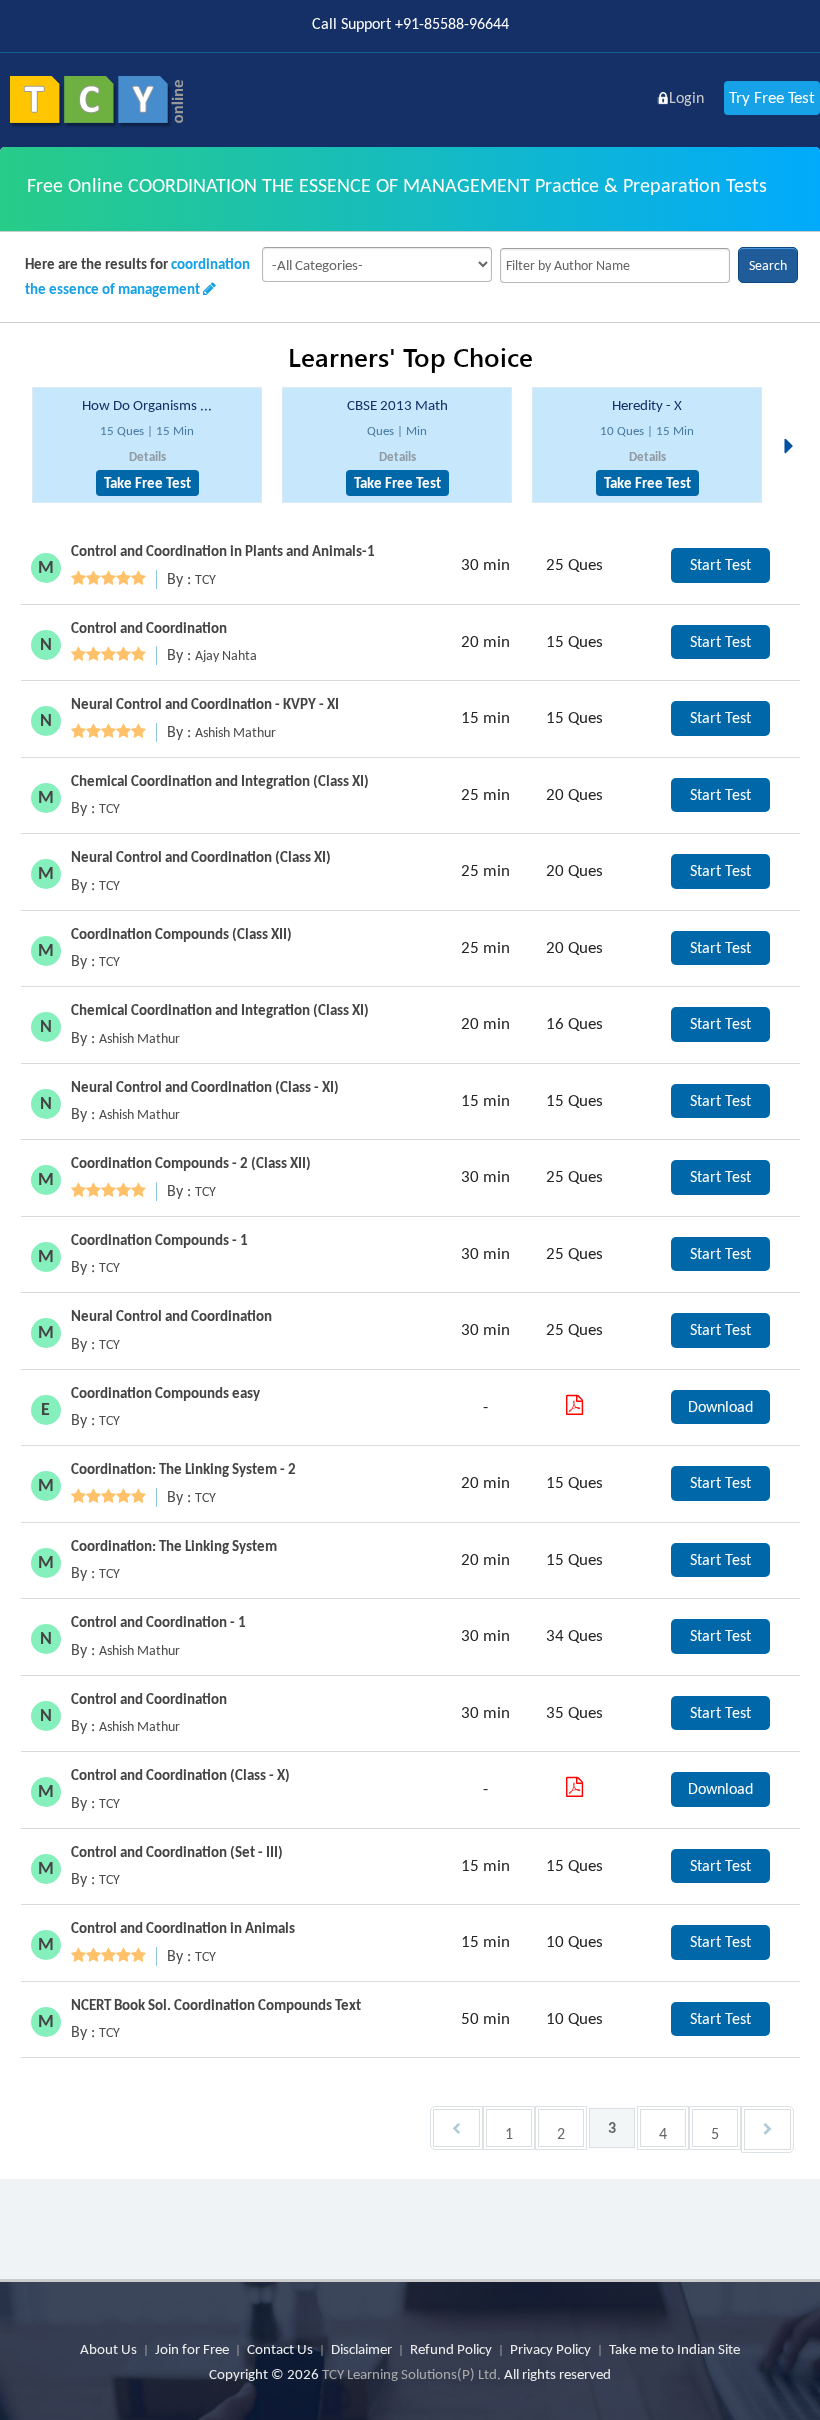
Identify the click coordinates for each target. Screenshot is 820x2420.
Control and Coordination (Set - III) (177, 1852)
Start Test (720, 564)
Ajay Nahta (226, 655)
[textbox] (615, 265)
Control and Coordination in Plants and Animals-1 (223, 551)
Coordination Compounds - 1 (159, 1240)
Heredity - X (647, 405)
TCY (205, 579)
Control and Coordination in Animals (183, 1928)
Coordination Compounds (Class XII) (181, 934)
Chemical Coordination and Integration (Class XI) (220, 781)
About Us (108, 2349)
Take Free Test (147, 483)
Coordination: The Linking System (174, 1546)
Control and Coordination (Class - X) (180, 1775)
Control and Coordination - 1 (158, 1622)
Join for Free (192, 2349)
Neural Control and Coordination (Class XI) (201, 857)
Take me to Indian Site (674, 2349)
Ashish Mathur (235, 732)
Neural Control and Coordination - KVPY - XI (205, 704)
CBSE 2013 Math (397, 405)
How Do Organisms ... (147, 405)
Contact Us (280, 2349)
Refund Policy (451, 2349)
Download (720, 1406)
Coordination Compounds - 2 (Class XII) (191, 1163)
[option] (147, 445)
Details (147, 456)
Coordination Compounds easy (165, 1393)
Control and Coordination (149, 628)
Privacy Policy (550, 2349)
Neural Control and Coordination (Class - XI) (205, 1087)
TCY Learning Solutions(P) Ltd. (411, 2374)
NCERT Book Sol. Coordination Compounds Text (216, 2005)
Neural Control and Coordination (171, 1316)
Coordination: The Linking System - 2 (183, 1469)
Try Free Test (772, 97)
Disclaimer (361, 2349)
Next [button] (794, 422)
